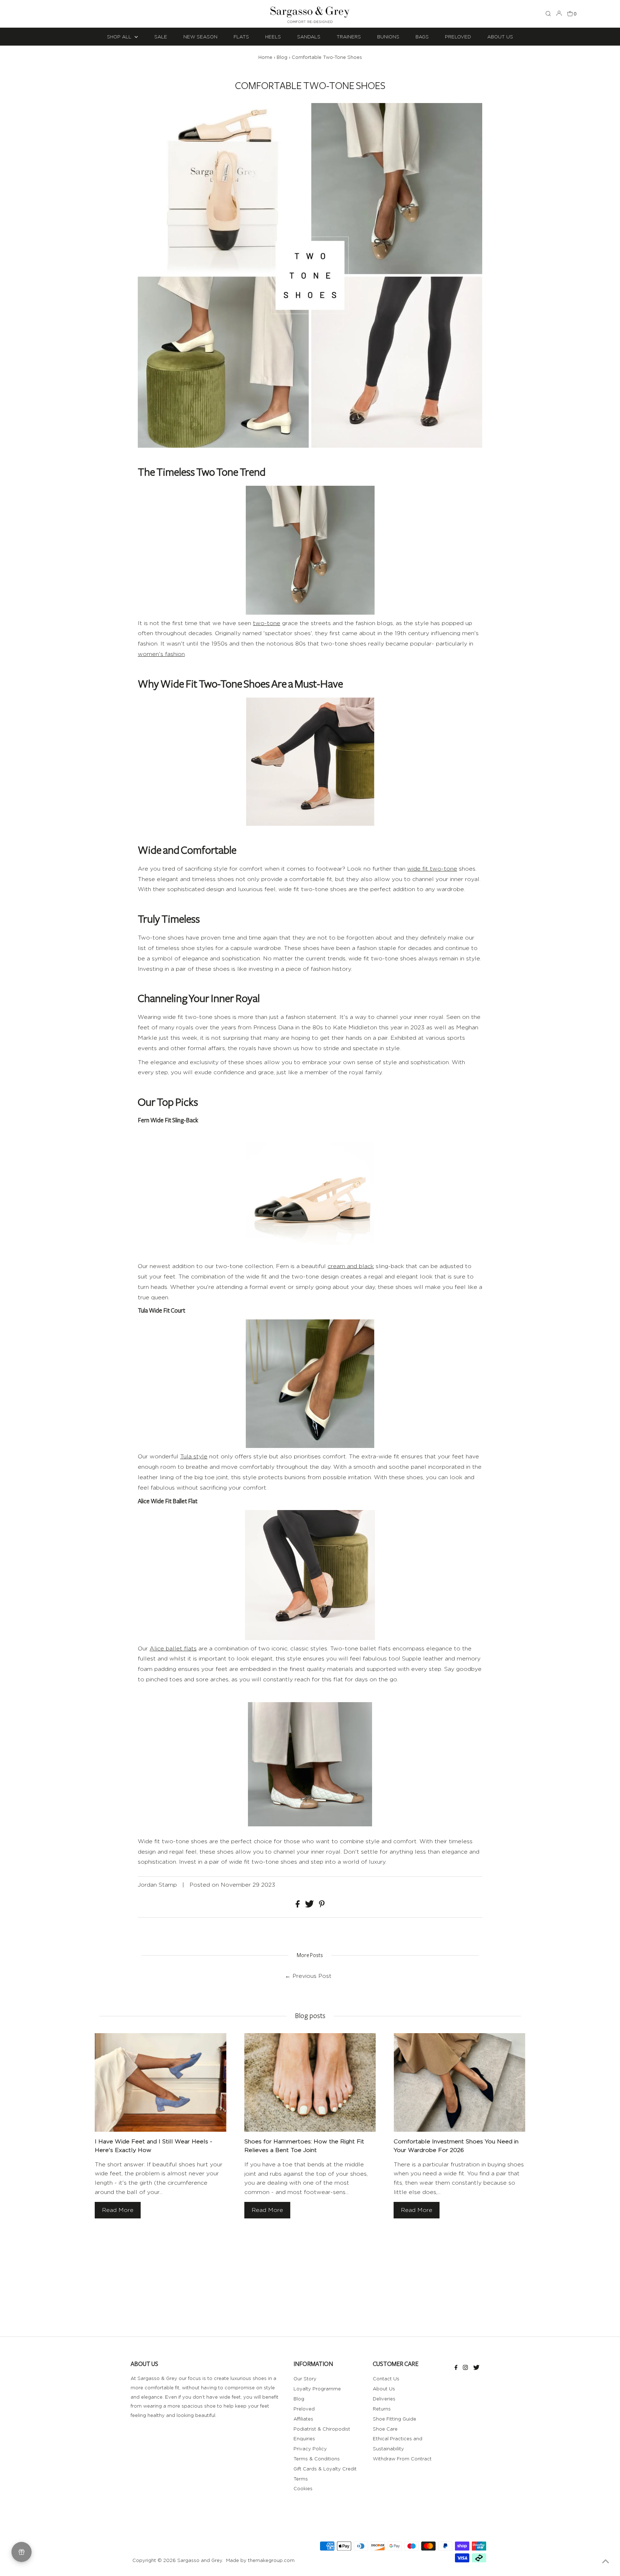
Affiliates (303, 2419)
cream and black (351, 1266)
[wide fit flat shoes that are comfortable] (310, 1822)
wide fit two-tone (432, 869)
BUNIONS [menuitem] (388, 37)
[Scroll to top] (606, 2562)
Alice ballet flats (173, 1648)
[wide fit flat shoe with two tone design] (310, 1575)
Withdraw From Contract (402, 2459)
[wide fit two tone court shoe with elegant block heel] (310, 1384)
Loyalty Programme (317, 2389)
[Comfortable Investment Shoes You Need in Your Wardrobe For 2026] (459, 2083)
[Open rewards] (22, 2552)
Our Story (305, 2379)
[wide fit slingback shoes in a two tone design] (310, 1193)
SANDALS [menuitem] (309, 37)
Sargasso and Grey (200, 2560)
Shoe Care (385, 2429)
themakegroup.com (271, 2560)
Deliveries (384, 2399)
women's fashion (161, 654)
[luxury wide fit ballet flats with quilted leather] (310, 550)
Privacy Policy (310, 2449)
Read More (118, 2210)
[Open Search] (548, 14)
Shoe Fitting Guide (394, 2419)
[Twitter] (476, 2368)
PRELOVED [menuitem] (458, 37)
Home (265, 57)
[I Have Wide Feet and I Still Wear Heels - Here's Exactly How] (161, 2083)
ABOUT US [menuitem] (500, 37)
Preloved (304, 2409)
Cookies (303, 2488)
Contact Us (386, 2379)
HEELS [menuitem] (273, 37)
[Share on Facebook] (299, 1906)
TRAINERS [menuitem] (349, 37)
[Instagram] (465, 2368)
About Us (384, 2389)
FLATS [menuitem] (241, 37)
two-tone (267, 623)
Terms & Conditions (317, 2459)
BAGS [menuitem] (422, 37)
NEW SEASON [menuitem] (200, 37)
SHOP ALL (120, 37)
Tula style (194, 1456)
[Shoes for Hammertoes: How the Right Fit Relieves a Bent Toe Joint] (310, 2083)
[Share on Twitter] (310, 1906)
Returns (382, 2409)
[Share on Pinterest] (322, 1906)
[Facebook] (456, 2368)
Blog (282, 57)
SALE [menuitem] (161, 37)
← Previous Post (308, 1976)
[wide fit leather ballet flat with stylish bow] (310, 762)
